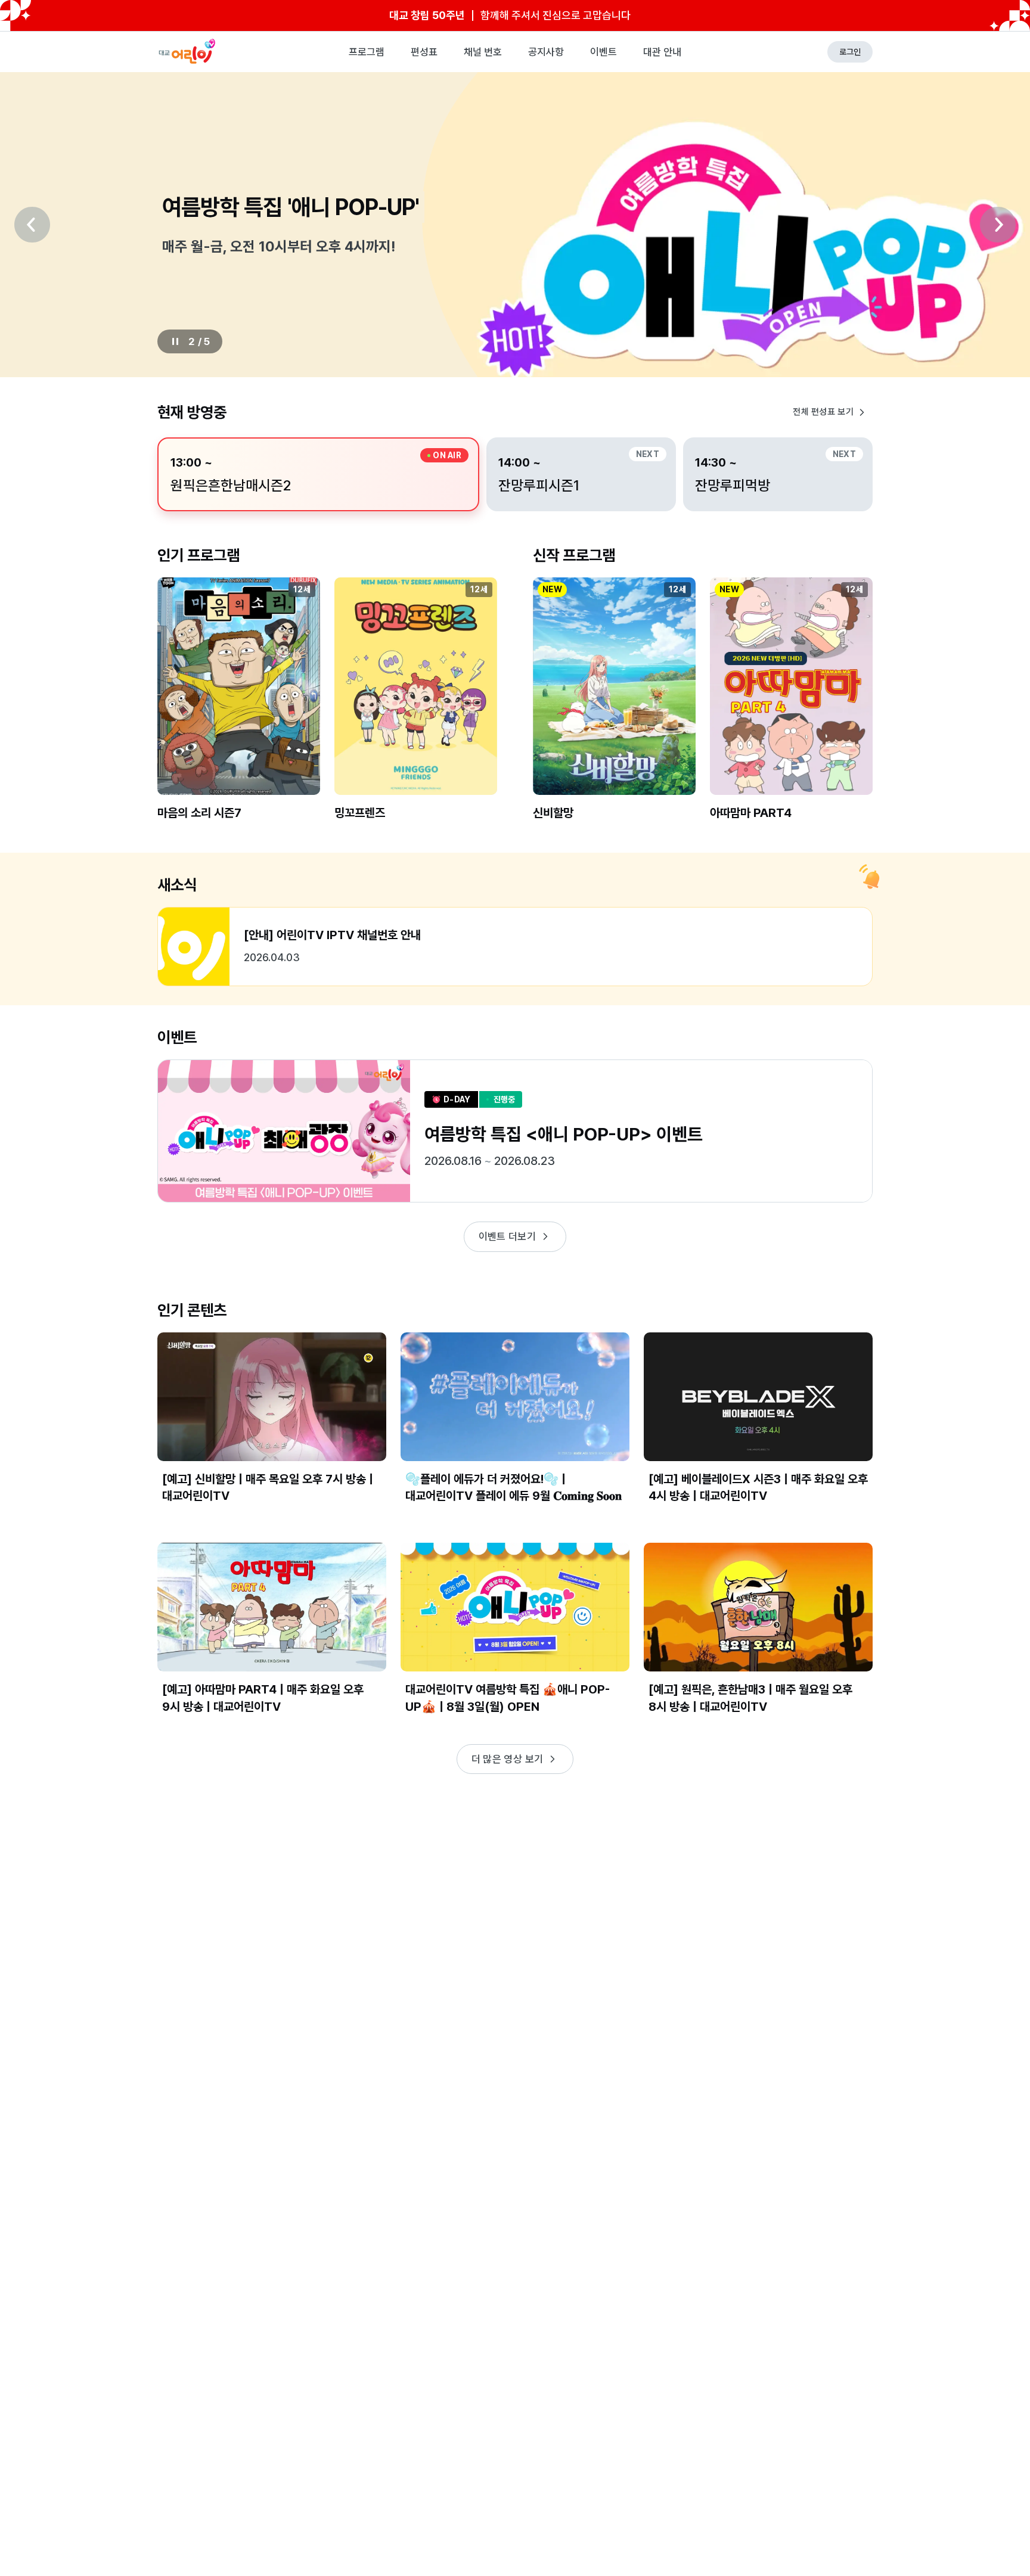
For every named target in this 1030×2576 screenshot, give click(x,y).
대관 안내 (662, 52)
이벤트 (604, 52)
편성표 (424, 52)
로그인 (850, 52)
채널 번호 (483, 52)
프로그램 (367, 52)
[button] (239, 709)
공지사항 (546, 52)
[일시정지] (175, 341)
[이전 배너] (32, 225)
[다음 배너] (998, 225)
